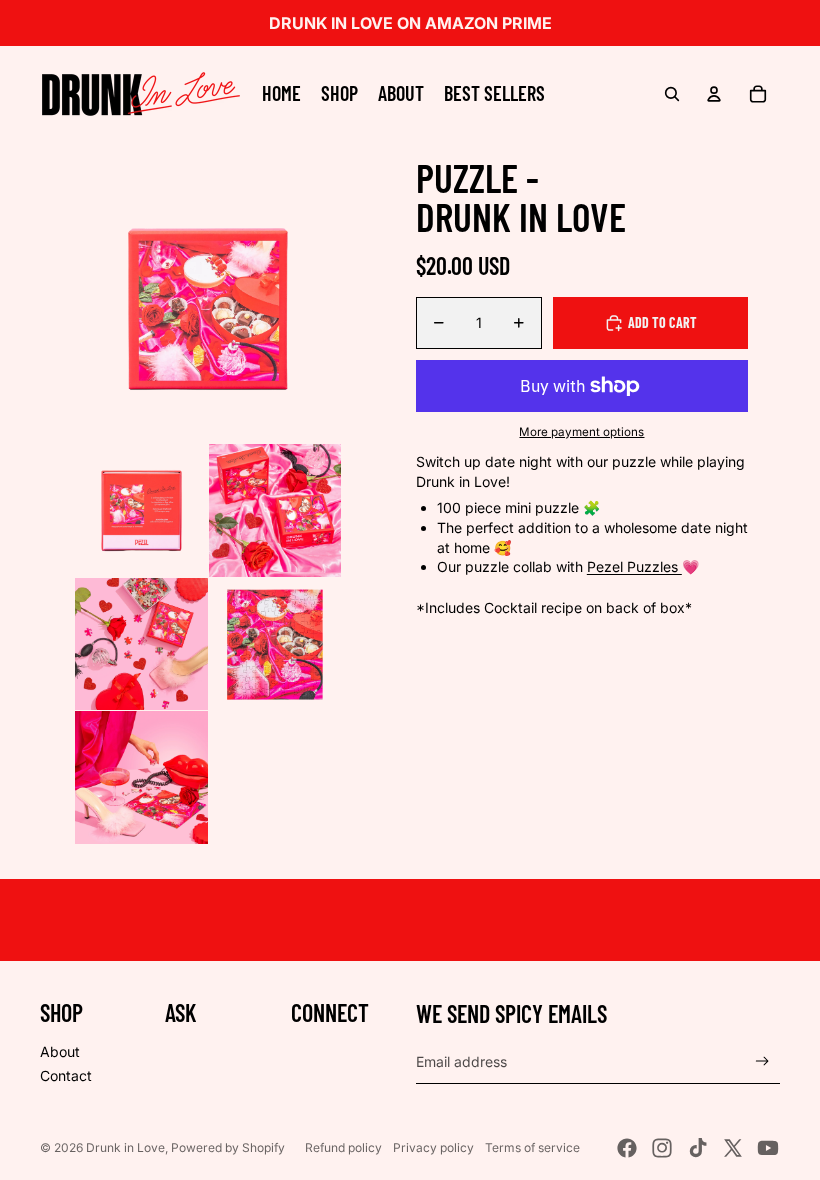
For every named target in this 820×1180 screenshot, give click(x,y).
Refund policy (343, 1147)
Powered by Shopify (228, 1147)
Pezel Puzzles (634, 566)
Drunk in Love (125, 1147)
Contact (66, 1075)
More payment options (581, 432)
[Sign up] (762, 1061)
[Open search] (672, 94)
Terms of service (532, 1147)
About (60, 1051)
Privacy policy (433, 1147)
